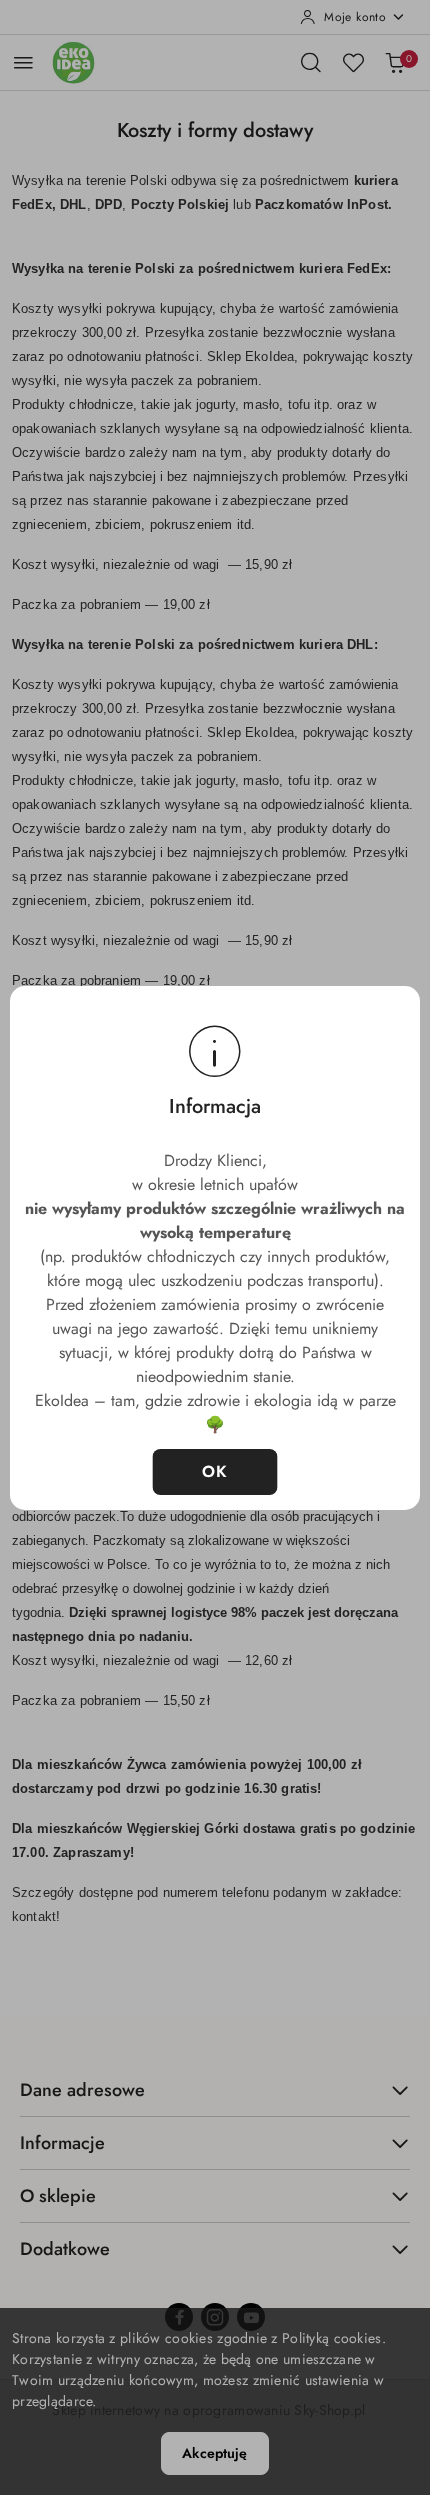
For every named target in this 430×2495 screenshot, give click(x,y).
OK (215, 1471)
